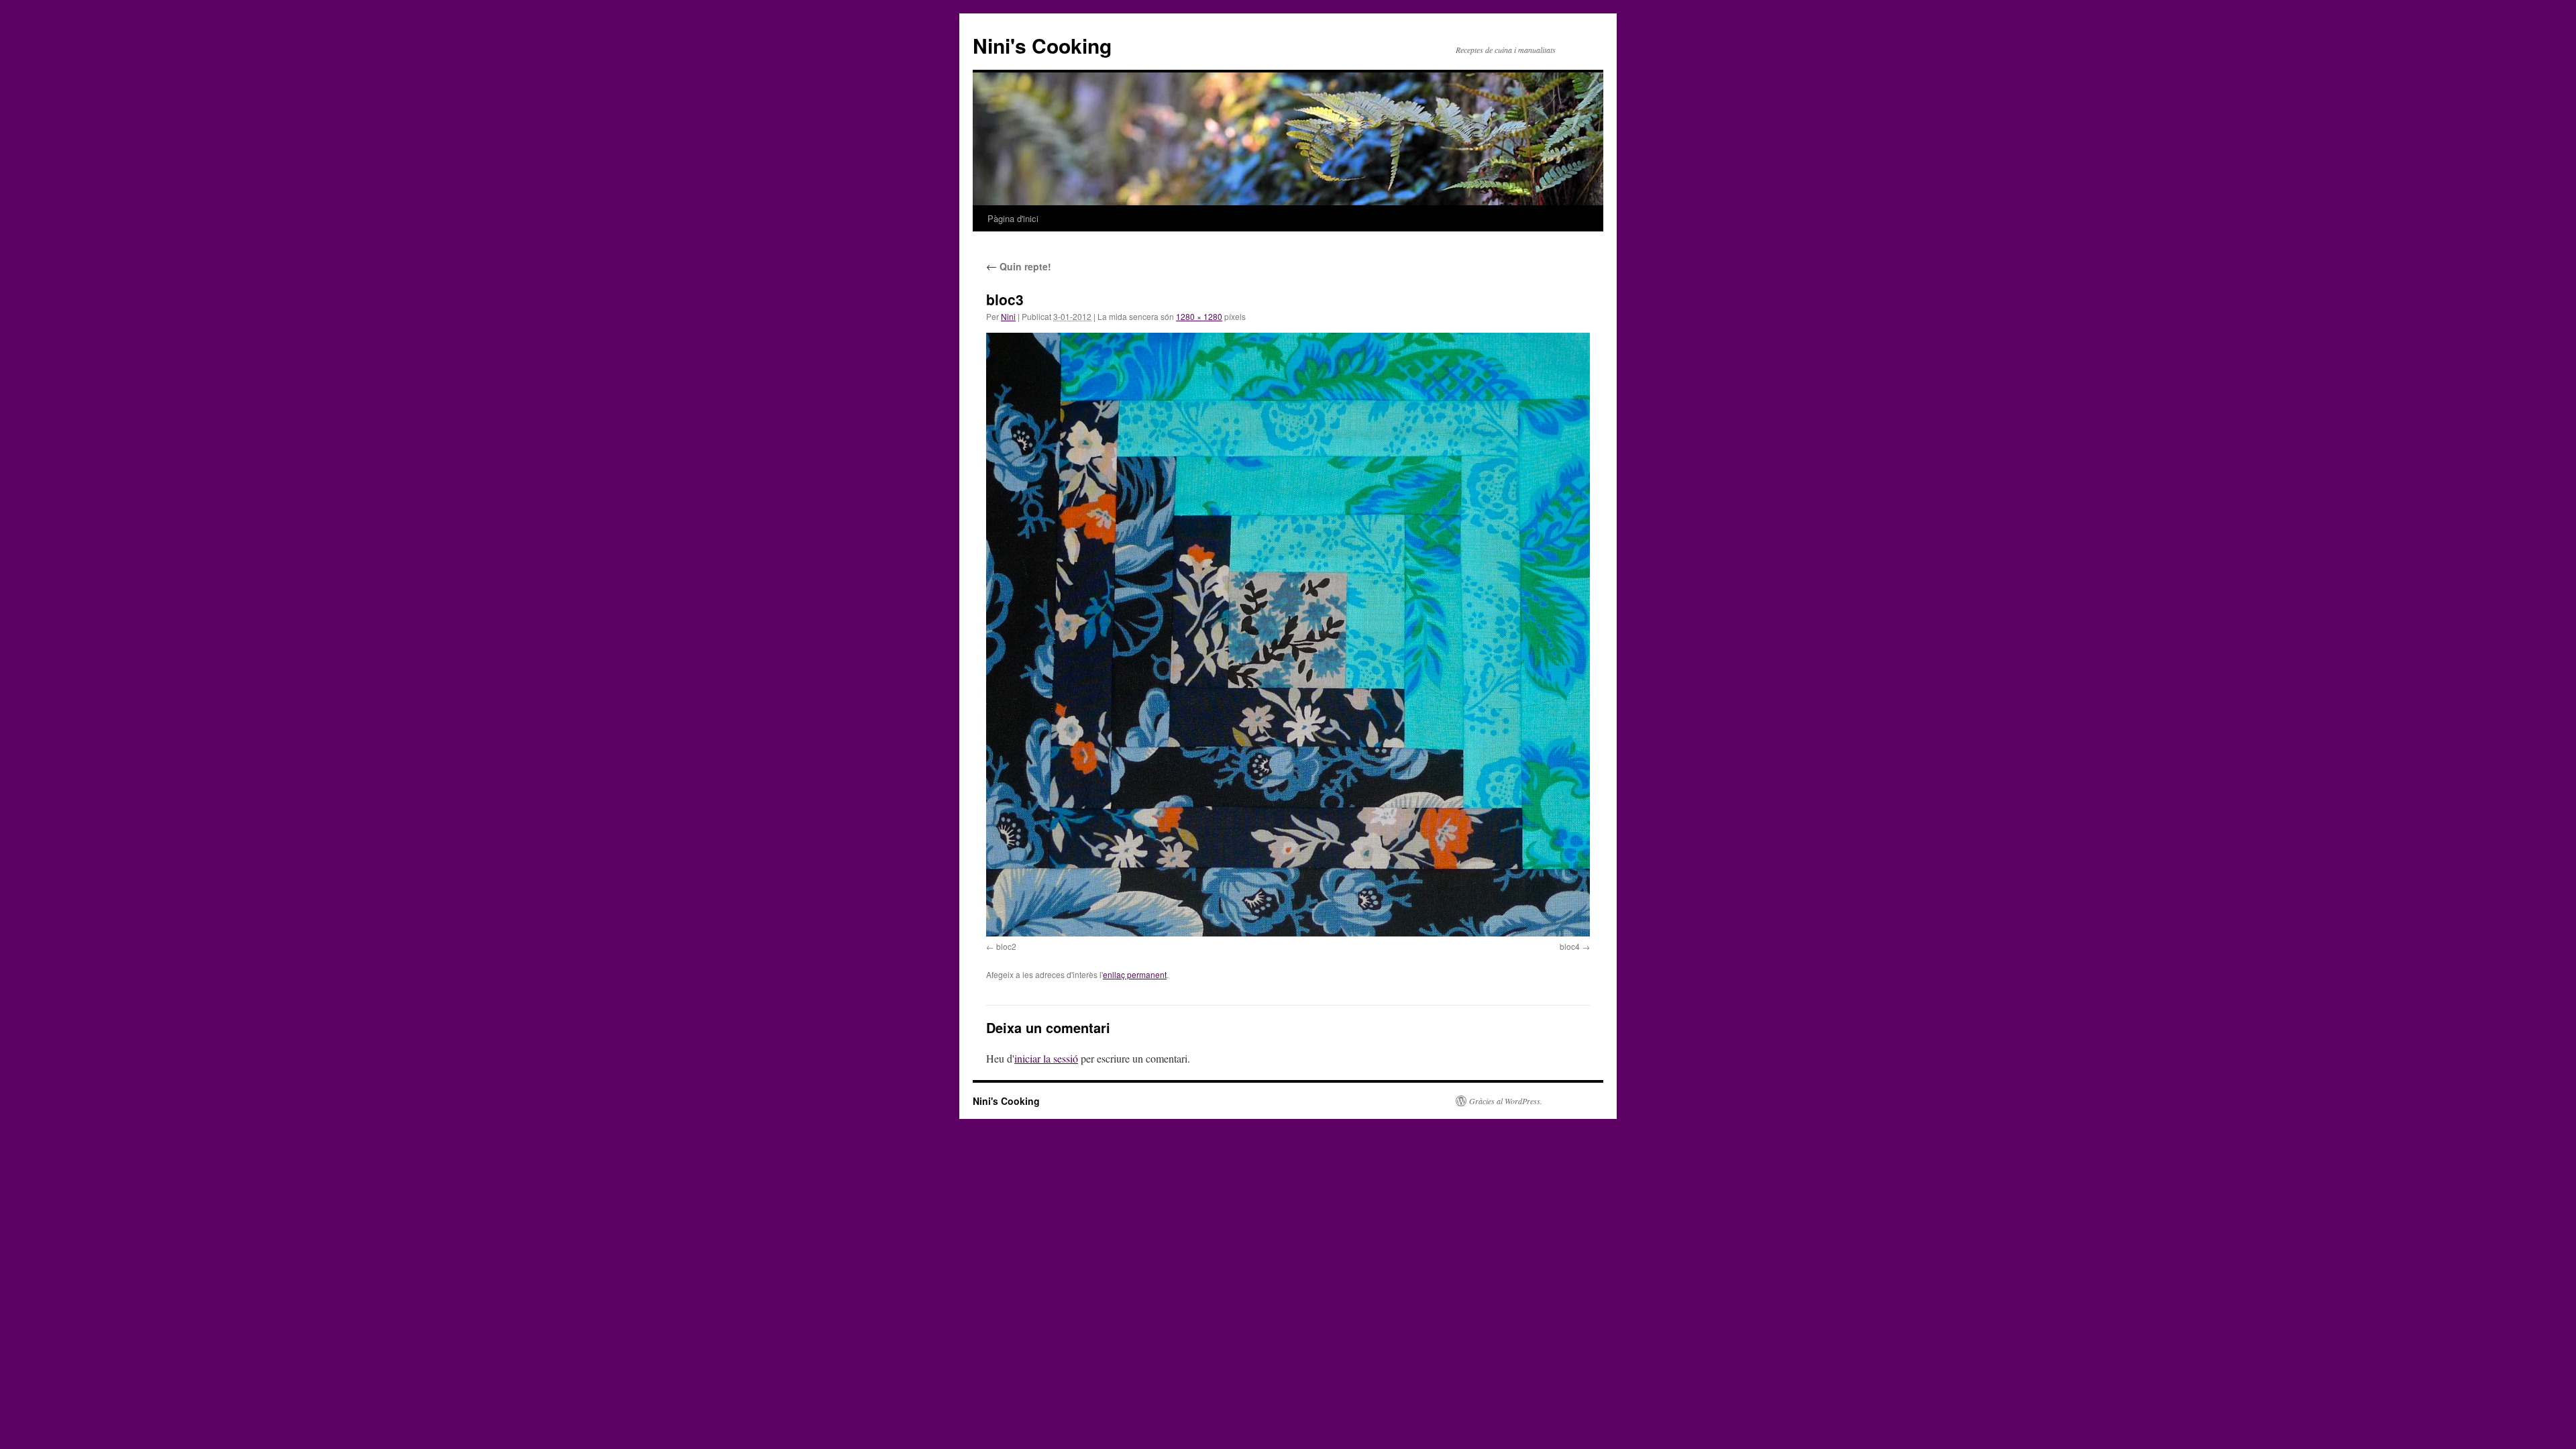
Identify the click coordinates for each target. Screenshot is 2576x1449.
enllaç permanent (1135, 974)
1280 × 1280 (1199, 316)
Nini (1008, 316)
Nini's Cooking (1042, 45)
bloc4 (1570, 946)
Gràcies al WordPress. (1506, 1101)
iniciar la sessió (1046, 1058)
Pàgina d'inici (1013, 218)
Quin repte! (1019, 266)
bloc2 (1006, 946)
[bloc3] (1288, 635)
